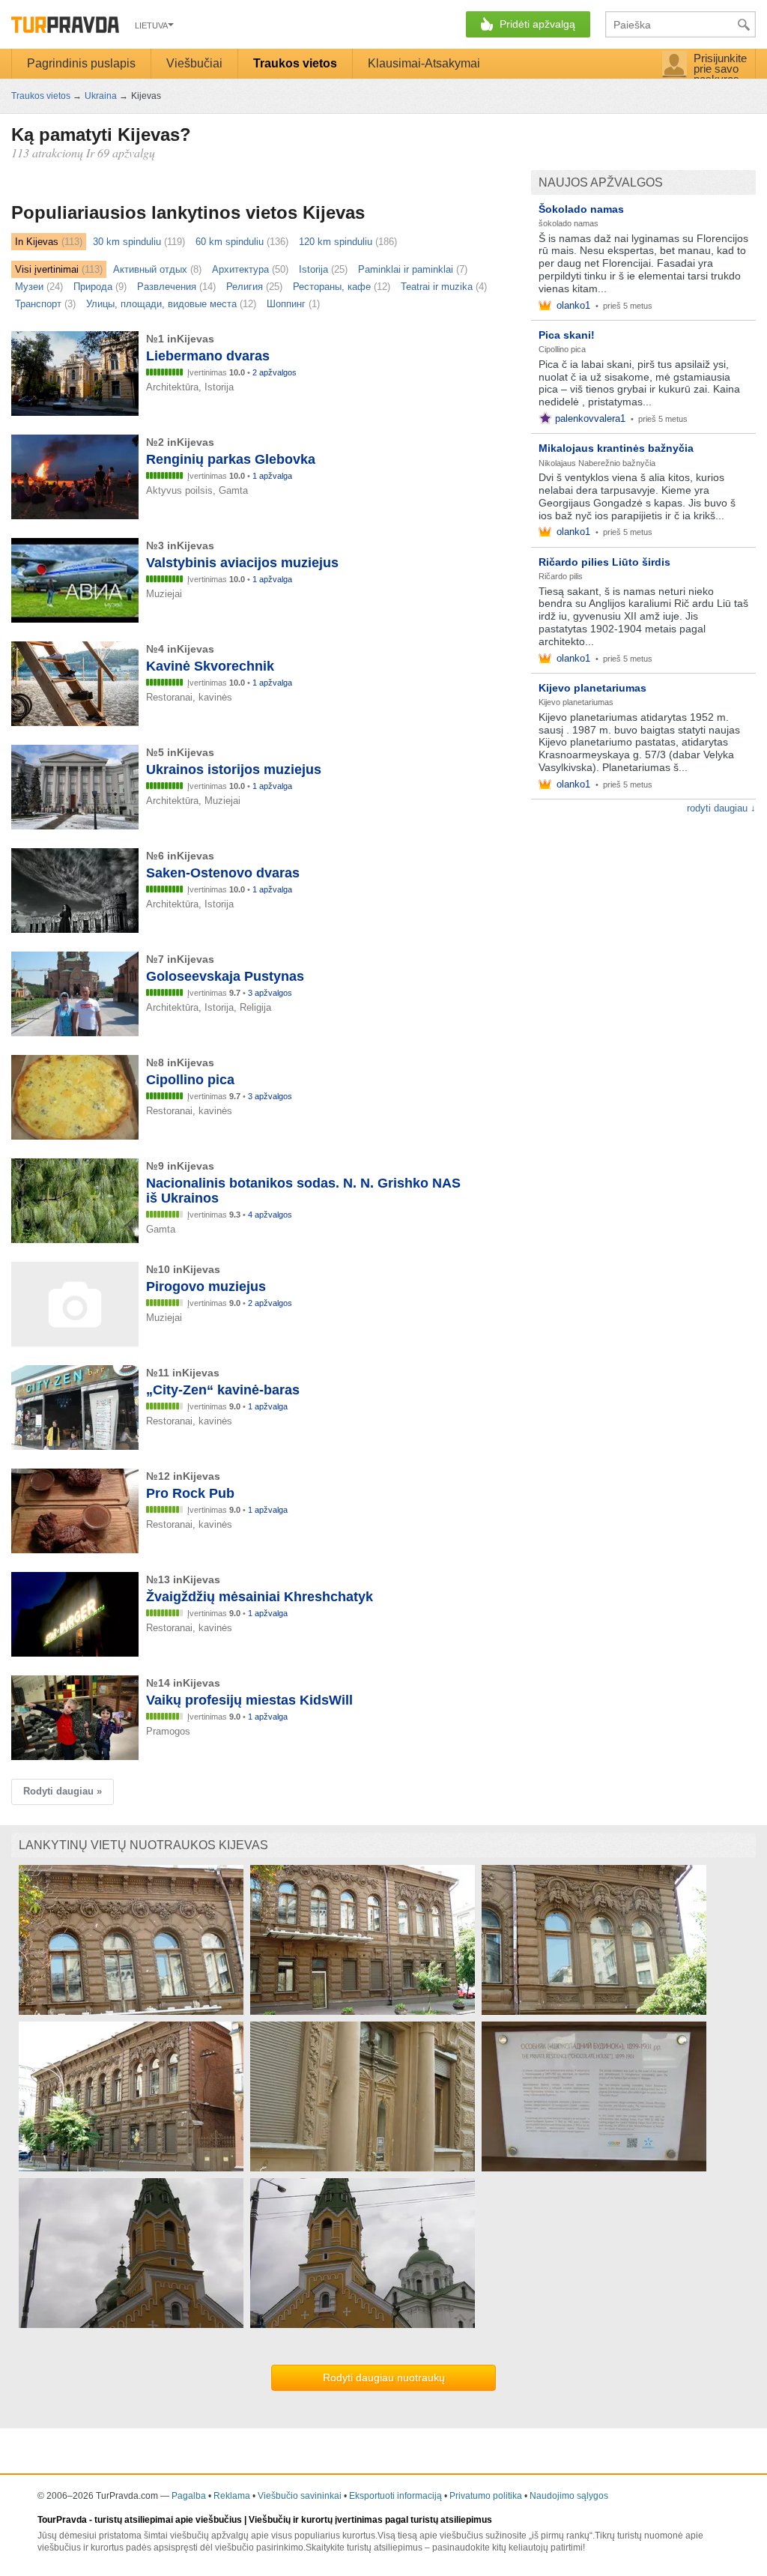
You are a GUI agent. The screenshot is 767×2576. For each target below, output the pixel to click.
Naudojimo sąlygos (569, 2496)
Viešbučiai (194, 63)
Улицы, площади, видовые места (161, 304)
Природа (93, 287)
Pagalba (189, 2496)
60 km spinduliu (230, 242)
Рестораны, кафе (332, 287)
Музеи (29, 287)
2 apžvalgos (275, 372)
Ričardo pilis (561, 576)
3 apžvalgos (270, 993)
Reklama (232, 2496)
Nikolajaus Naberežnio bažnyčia (597, 463)
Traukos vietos (295, 63)
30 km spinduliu (127, 242)
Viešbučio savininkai (300, 2496)
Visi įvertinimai (47, 269)
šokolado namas (569, 223)
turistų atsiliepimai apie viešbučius (168, 2520)
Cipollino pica (562, 349)
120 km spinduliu (336, 242)
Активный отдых (150, 269)
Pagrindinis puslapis (81, 63)
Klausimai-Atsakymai (424, 63)
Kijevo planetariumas (592, 688)
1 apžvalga (272, 476)
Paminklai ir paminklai (406, 269)
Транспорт (38, 304)
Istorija (313, 269)
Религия (245, 287)
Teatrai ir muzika (437, 287)
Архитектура (240, 269)
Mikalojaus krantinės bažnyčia (616, 448)
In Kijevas (37, 242)
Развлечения (167, 287)
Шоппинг (286, 304)
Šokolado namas (581, 209)
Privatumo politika (486, 2496)
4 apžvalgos (270, 1215)
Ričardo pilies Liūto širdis (604, 562)
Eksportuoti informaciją (395, 2496)
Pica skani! (567, 335)
